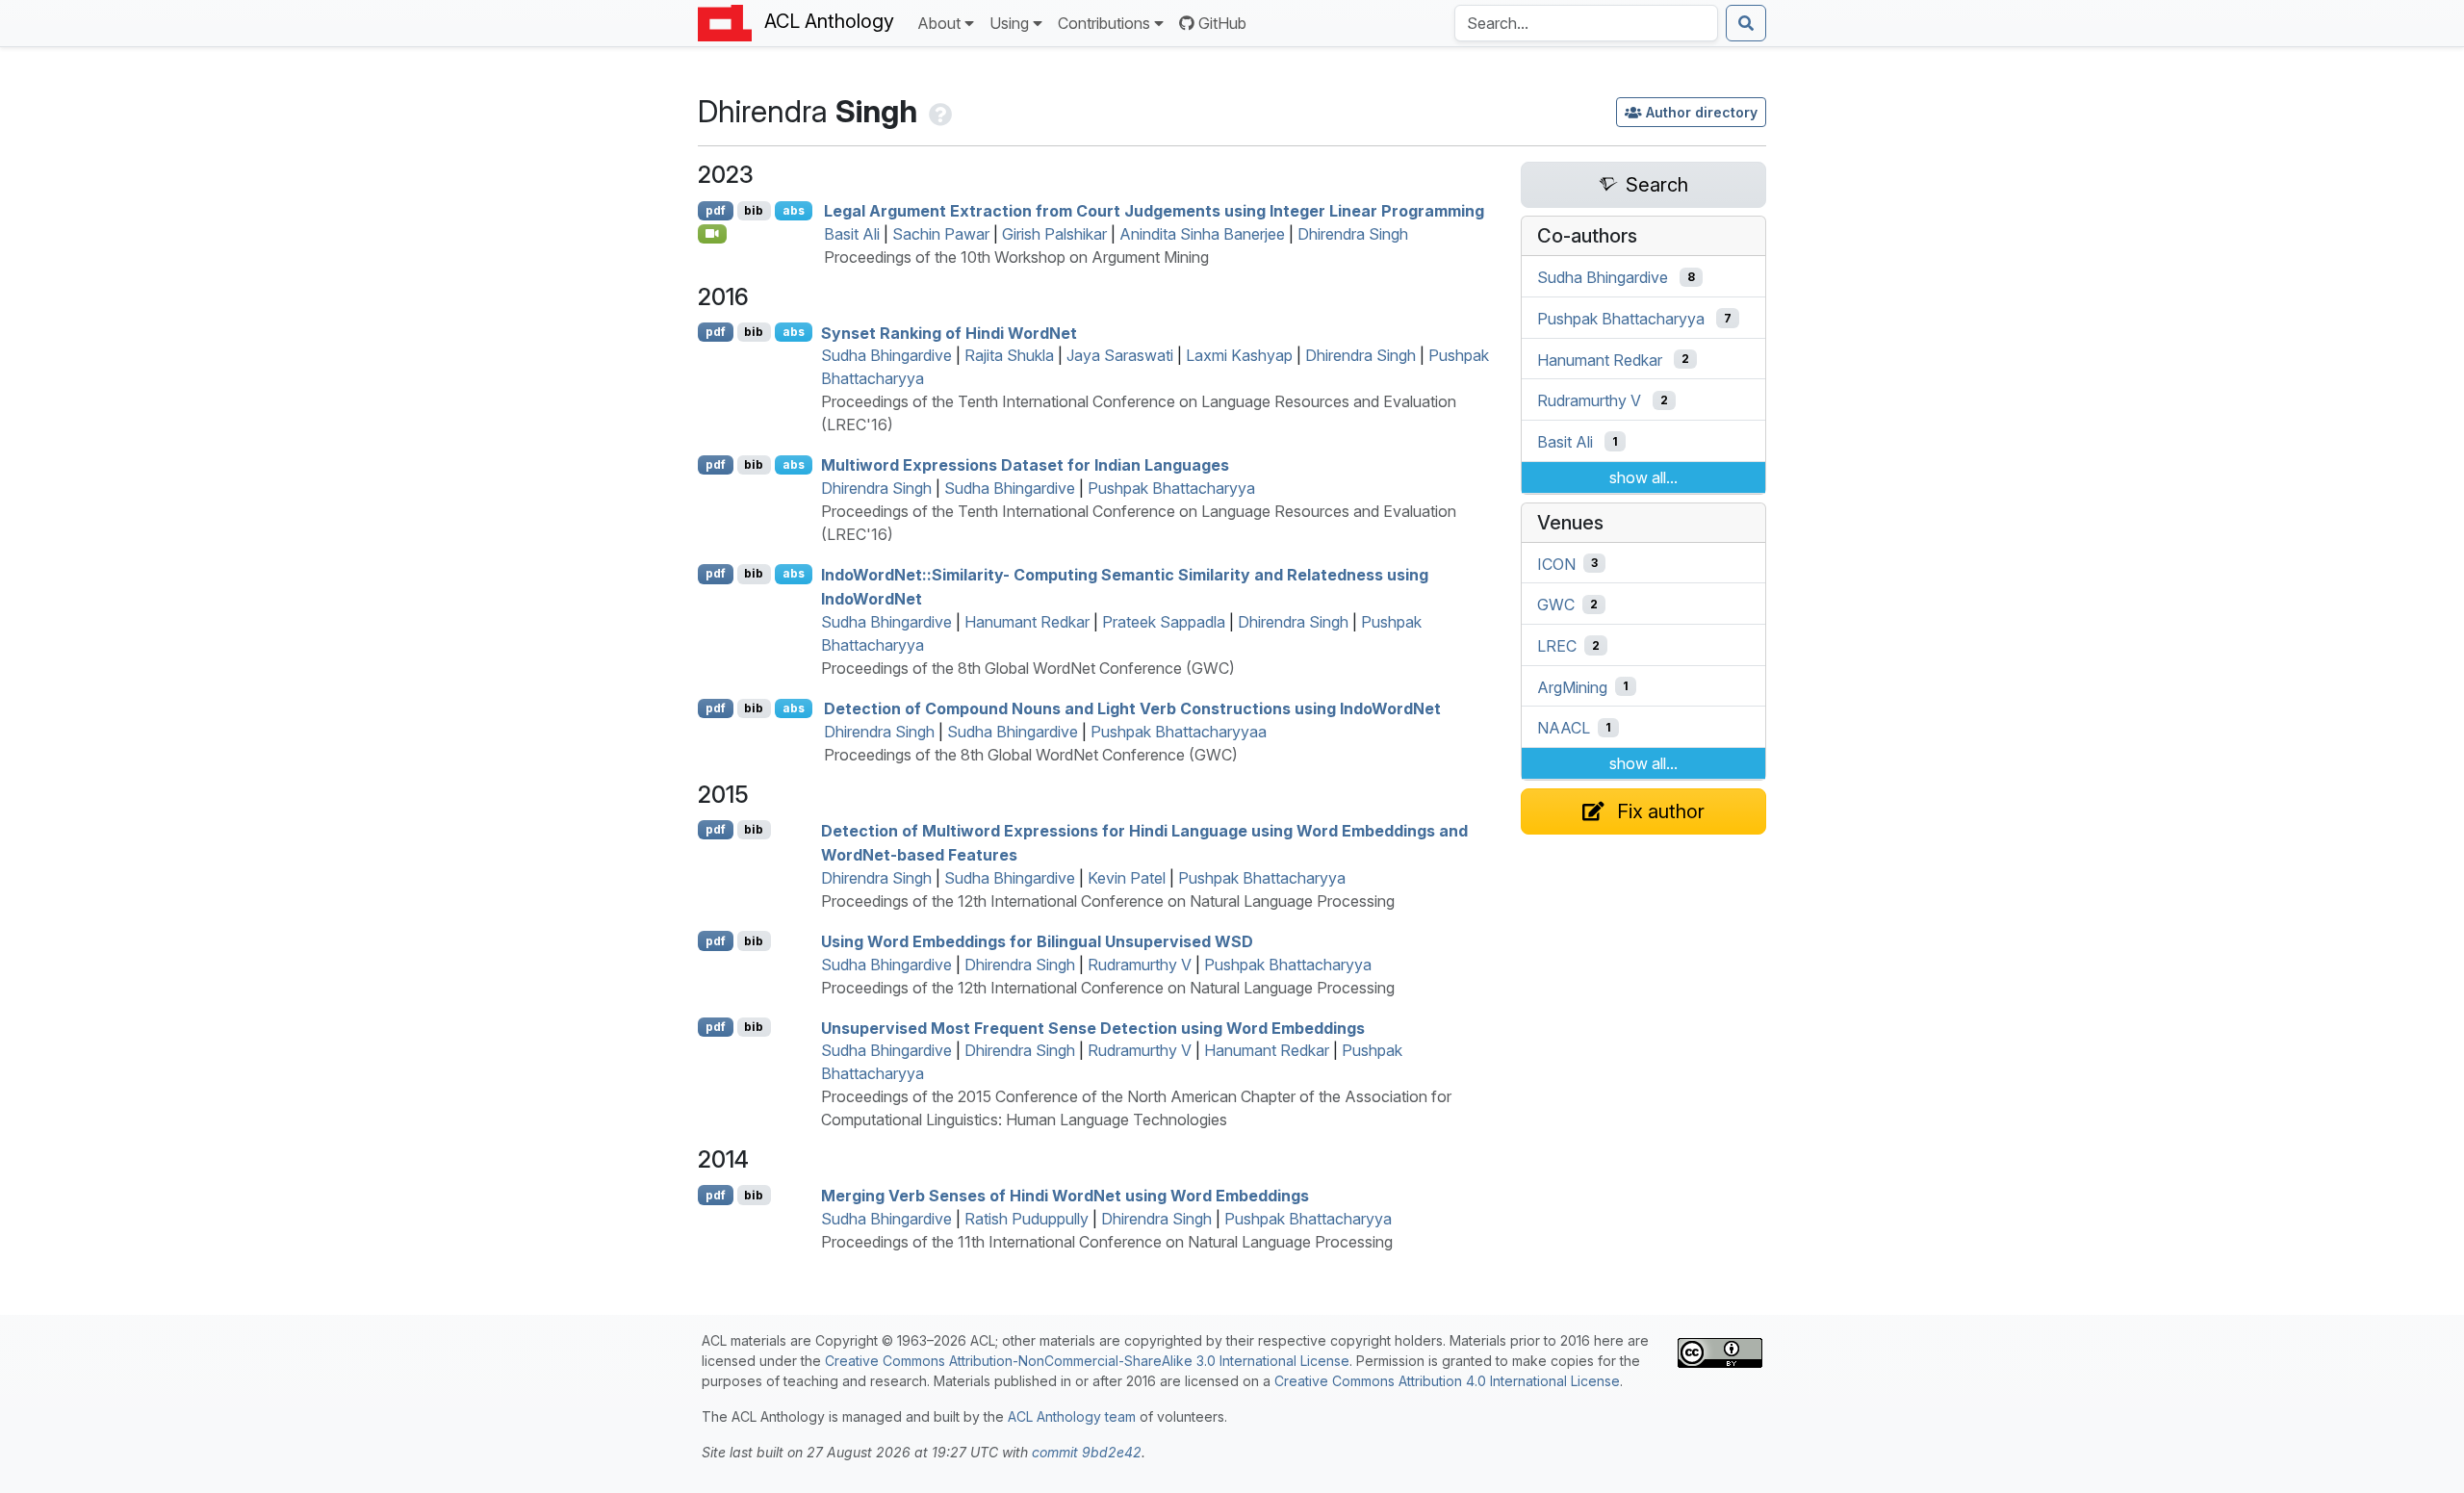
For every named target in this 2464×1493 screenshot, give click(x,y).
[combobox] (1586, 23)
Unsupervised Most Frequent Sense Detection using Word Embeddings (1093, 1027)
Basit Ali (852, 234)
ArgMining (1572, 686)
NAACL (1564, 728)
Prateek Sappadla (1164, 622)
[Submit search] (1746, 23)
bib (754, 210)
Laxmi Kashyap (1239, 355)
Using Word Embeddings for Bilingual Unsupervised (1037, 941)
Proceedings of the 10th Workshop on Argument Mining (1016, 257)
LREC (1557, 646)
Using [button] (1009, 23)
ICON (1556, 563)
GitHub (1222, 23)
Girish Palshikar (1054, 234)
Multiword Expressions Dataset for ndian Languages (1025, 465)
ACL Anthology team (1072, 1416)
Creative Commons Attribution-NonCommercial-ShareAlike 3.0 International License (1087, 1361)
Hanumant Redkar (1027, 622)
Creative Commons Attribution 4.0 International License (1447, 1381)
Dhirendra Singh (1353, 234)
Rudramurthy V (1140, 965)
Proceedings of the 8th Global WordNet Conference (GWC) (1028, 668)
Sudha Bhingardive (886, 355)
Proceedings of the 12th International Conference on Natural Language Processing (1108, 901)
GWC (1556, 605)
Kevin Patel (1127, 878)
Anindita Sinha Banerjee (1202, 234)
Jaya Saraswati (1120, 355)
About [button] (939, 23)
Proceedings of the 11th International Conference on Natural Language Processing (1107, 1242)
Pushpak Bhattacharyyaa (1179, 732)
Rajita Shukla (1009, 355)
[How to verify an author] (938, 111)
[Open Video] (712, 234)
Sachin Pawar (941, 234)
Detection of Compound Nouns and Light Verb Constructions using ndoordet (1132, 708)
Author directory (1702, 112)
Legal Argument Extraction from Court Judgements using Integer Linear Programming (1154, 211)
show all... (1643, 477)
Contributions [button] (1104, 23)
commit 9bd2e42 (1087, 1452)
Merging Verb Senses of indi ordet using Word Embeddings (1065, 1196)
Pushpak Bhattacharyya (1171, 488)
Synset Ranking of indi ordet (949, 332)
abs (794, 210)
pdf (716, 210)
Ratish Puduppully (1027, 1219)
